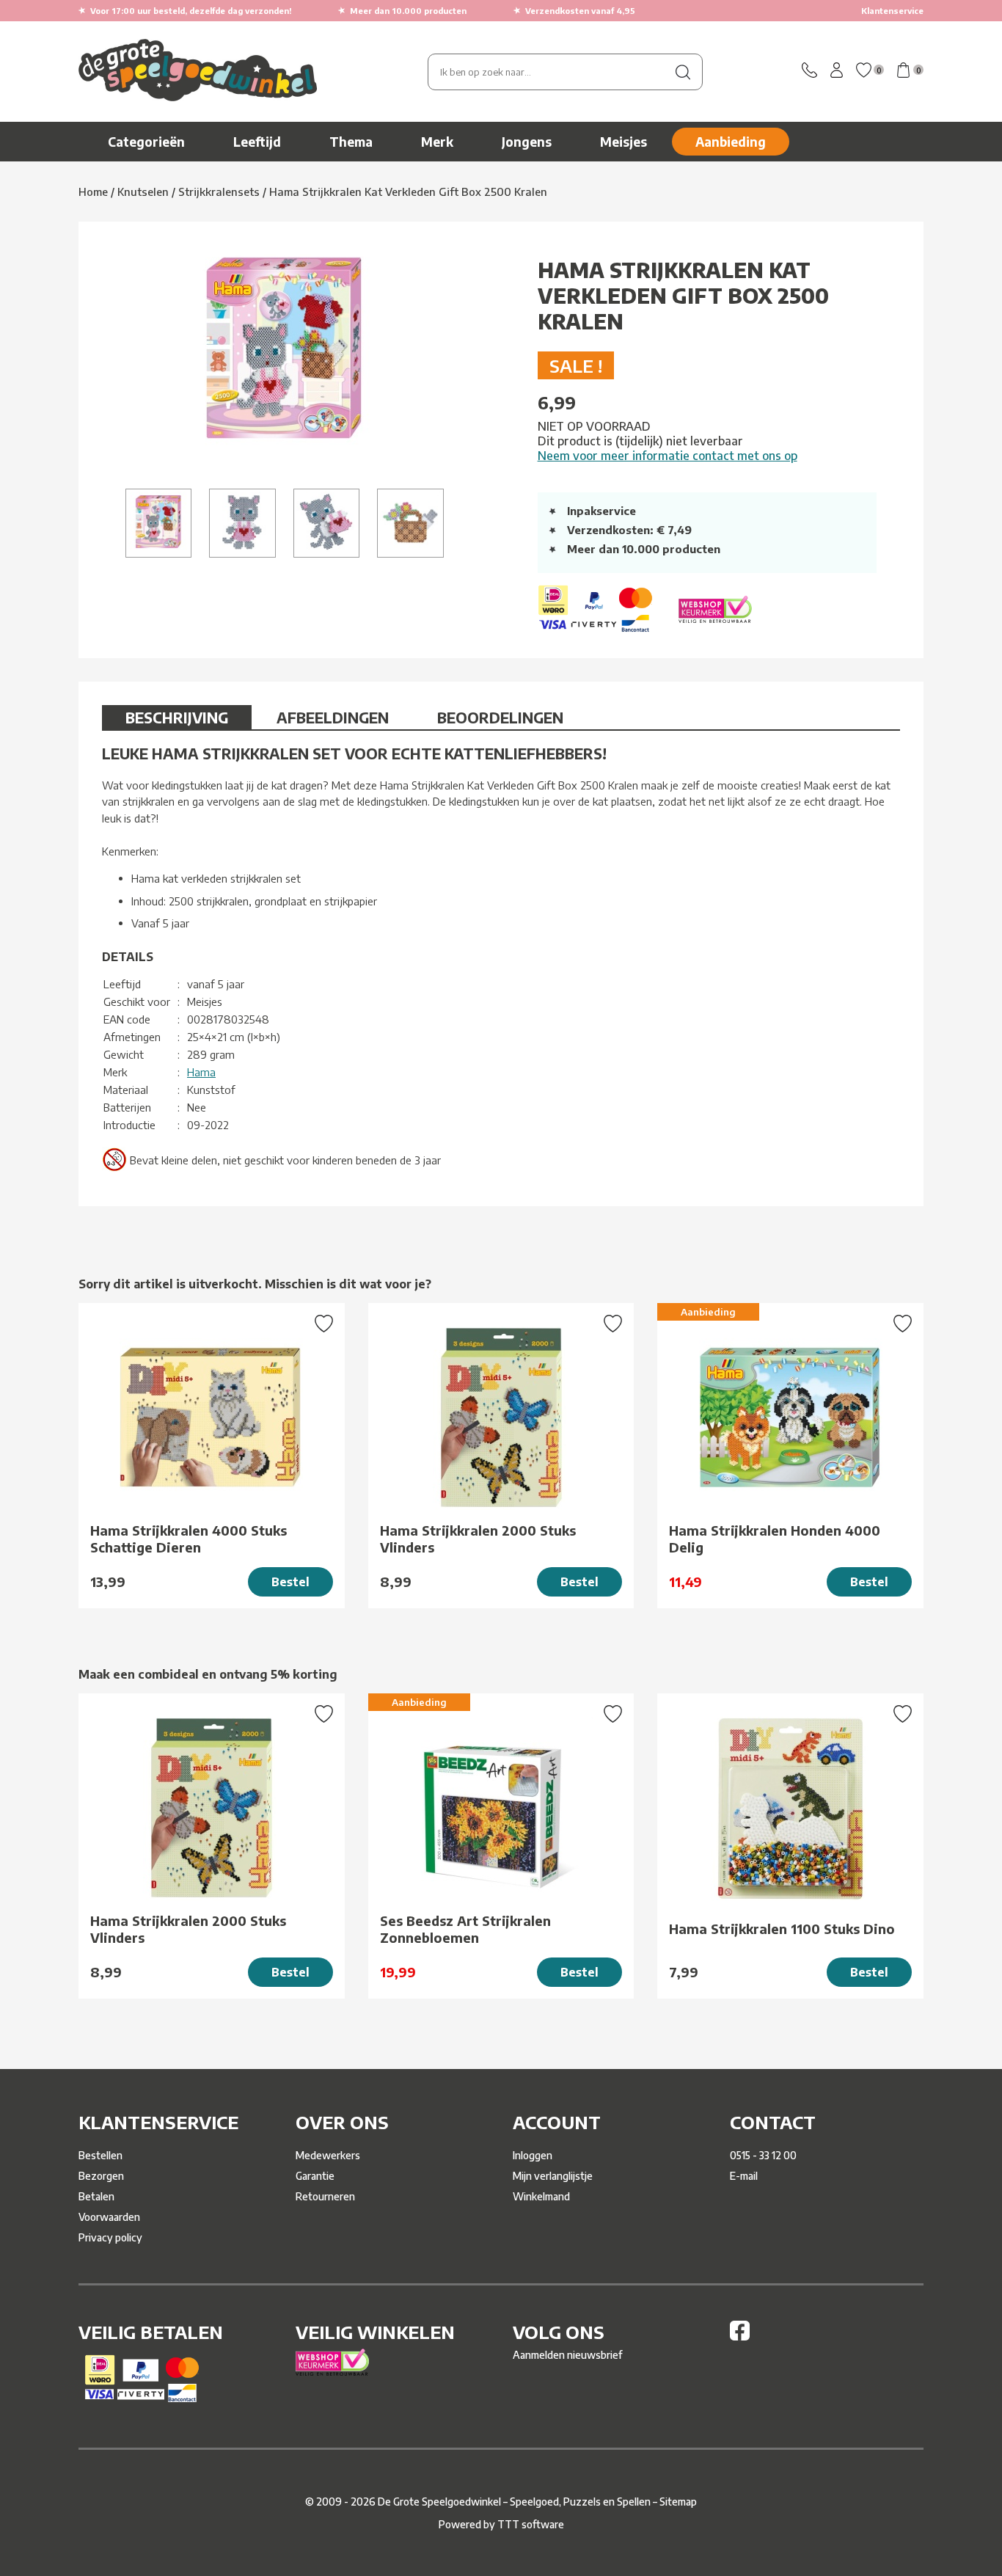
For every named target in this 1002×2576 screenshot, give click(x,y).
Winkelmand (541, 2196)
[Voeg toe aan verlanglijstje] (324, 1325)
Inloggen (533, 2155)
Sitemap (678, 2502)
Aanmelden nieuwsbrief (567, 2355)
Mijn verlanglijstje (553, 2176)
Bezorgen (101, 2176)
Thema (351, 142)
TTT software (531, 2524)
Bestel (290, 1582)
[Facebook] (740, 2336)
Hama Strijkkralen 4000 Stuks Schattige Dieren (189, 1539)
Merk (437, 142)
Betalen (96, 2196)
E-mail (744, 2176)
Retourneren (325, 2196)
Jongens (527, 142)
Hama (201, 1072)
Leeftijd (257, 142)
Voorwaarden (109, 2217)
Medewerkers (328, 2155)
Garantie (315, 2176)
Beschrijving (177, 717)
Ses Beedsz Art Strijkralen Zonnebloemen (465, 1929)
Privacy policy (110, 2237)
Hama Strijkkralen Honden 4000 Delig (775, 1539)
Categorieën (146, 142)
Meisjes (623, 142)
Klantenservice (892, 11)
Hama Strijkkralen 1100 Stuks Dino (782, 1929)
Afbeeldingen (333, 717)
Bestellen (100, 2155)
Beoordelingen (500, 717)
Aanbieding (731, 142)
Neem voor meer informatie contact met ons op (668, 456)
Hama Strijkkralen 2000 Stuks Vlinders (478, 1539)
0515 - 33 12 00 (763, 2155)
